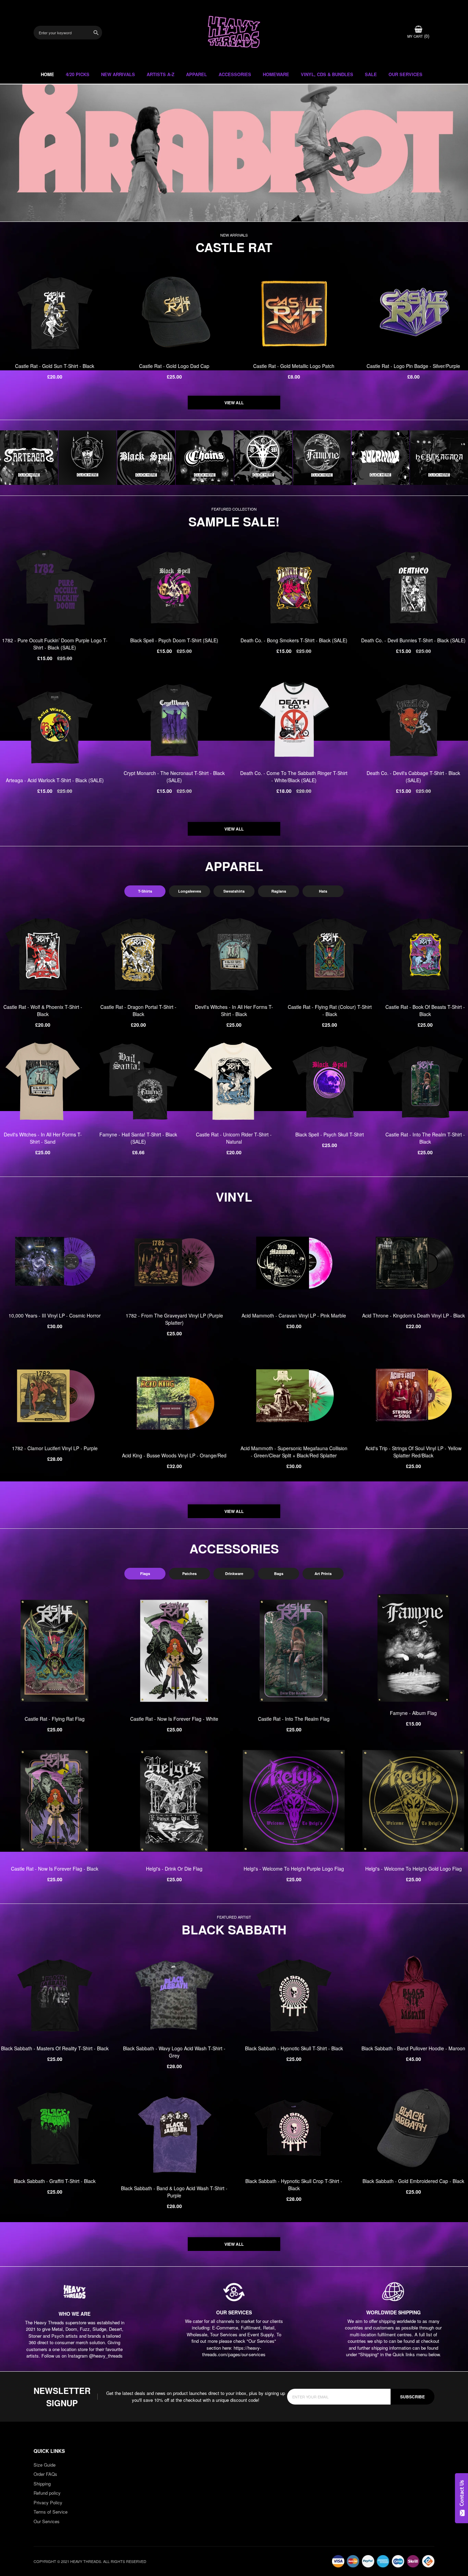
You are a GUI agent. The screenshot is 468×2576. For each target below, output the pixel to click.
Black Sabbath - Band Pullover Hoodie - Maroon (413, 2048)
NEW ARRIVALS (118, 74)
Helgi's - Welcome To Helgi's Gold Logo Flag (414, 1869)
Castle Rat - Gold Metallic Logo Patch (294, 366)
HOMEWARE (276, 74)
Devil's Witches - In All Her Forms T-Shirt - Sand (43, 1138)
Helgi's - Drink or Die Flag (174, 1869)
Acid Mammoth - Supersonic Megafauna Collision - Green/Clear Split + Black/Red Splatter (294, 1452)
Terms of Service (51, 2512)
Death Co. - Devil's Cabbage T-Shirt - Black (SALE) (413, 777)
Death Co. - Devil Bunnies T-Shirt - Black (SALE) (413, 640)
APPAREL (196, 74)
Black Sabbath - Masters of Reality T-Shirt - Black (55, 2048)
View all (234, 403)
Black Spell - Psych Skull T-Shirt (330, 1134)
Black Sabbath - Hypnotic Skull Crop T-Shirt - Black (294, 2185)
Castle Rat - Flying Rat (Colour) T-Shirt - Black (330, 1010)
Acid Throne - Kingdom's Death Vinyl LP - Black (414, 1315)
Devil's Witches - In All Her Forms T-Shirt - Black (234, 1010)
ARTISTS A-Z (161, 74)
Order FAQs (45, 2474)
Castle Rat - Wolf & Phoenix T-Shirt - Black (43, 1010)
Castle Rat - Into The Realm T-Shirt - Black (425, 1138)
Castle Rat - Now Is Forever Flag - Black (55, 1869)
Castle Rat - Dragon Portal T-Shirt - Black (138, 1010)
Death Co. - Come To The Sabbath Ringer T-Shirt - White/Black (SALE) (294, 777)
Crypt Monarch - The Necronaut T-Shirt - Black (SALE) (174, 777)
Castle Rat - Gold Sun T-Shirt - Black (55, 366)
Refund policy (47, 2493)
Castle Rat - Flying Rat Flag (55, 1719)
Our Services (47, 2521)
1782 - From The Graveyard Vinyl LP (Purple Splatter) (174, 1319)
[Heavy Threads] (234, 153)
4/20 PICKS (78, 74)
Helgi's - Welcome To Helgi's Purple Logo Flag (294, 1869)
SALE (371, 74)
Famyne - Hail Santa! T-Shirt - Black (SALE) (138, 1138)
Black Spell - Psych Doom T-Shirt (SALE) (174, 640)
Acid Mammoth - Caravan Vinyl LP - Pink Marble (294, 1315)
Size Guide (45, 2465)
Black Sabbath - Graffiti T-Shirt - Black (55, 2181)
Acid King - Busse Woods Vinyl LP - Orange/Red (174, 1455)
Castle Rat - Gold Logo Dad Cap (174, 366)
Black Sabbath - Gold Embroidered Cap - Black (413, 2181)
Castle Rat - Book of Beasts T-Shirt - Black (425, 1010)
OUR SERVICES (405, 74)
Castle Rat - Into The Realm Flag (294, 1719)
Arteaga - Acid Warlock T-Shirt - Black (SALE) (55, 780)
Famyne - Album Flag (413, 1713)
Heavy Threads (234, 153)
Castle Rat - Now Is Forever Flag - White (174, 1719)
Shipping (42, 2484)
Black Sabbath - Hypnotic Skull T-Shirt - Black (294, 2048)
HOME (47, 74)
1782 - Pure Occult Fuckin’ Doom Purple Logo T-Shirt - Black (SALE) (55, 644)
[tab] (145, 891)
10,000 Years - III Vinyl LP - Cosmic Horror (55, 1315)
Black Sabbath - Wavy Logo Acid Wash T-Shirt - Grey (174, 2052)
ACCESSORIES (235, 74)
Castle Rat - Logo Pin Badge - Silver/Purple (413, 366)
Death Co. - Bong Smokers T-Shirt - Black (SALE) (294, 640)
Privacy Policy (48, 2502)
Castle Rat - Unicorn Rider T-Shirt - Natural (234, 1138)
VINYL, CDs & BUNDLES (327, 74)
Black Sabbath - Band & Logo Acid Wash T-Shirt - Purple (174, 2192)
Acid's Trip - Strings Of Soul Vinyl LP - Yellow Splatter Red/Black (413, 1452)
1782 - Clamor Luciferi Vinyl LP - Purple (55, 1448)
